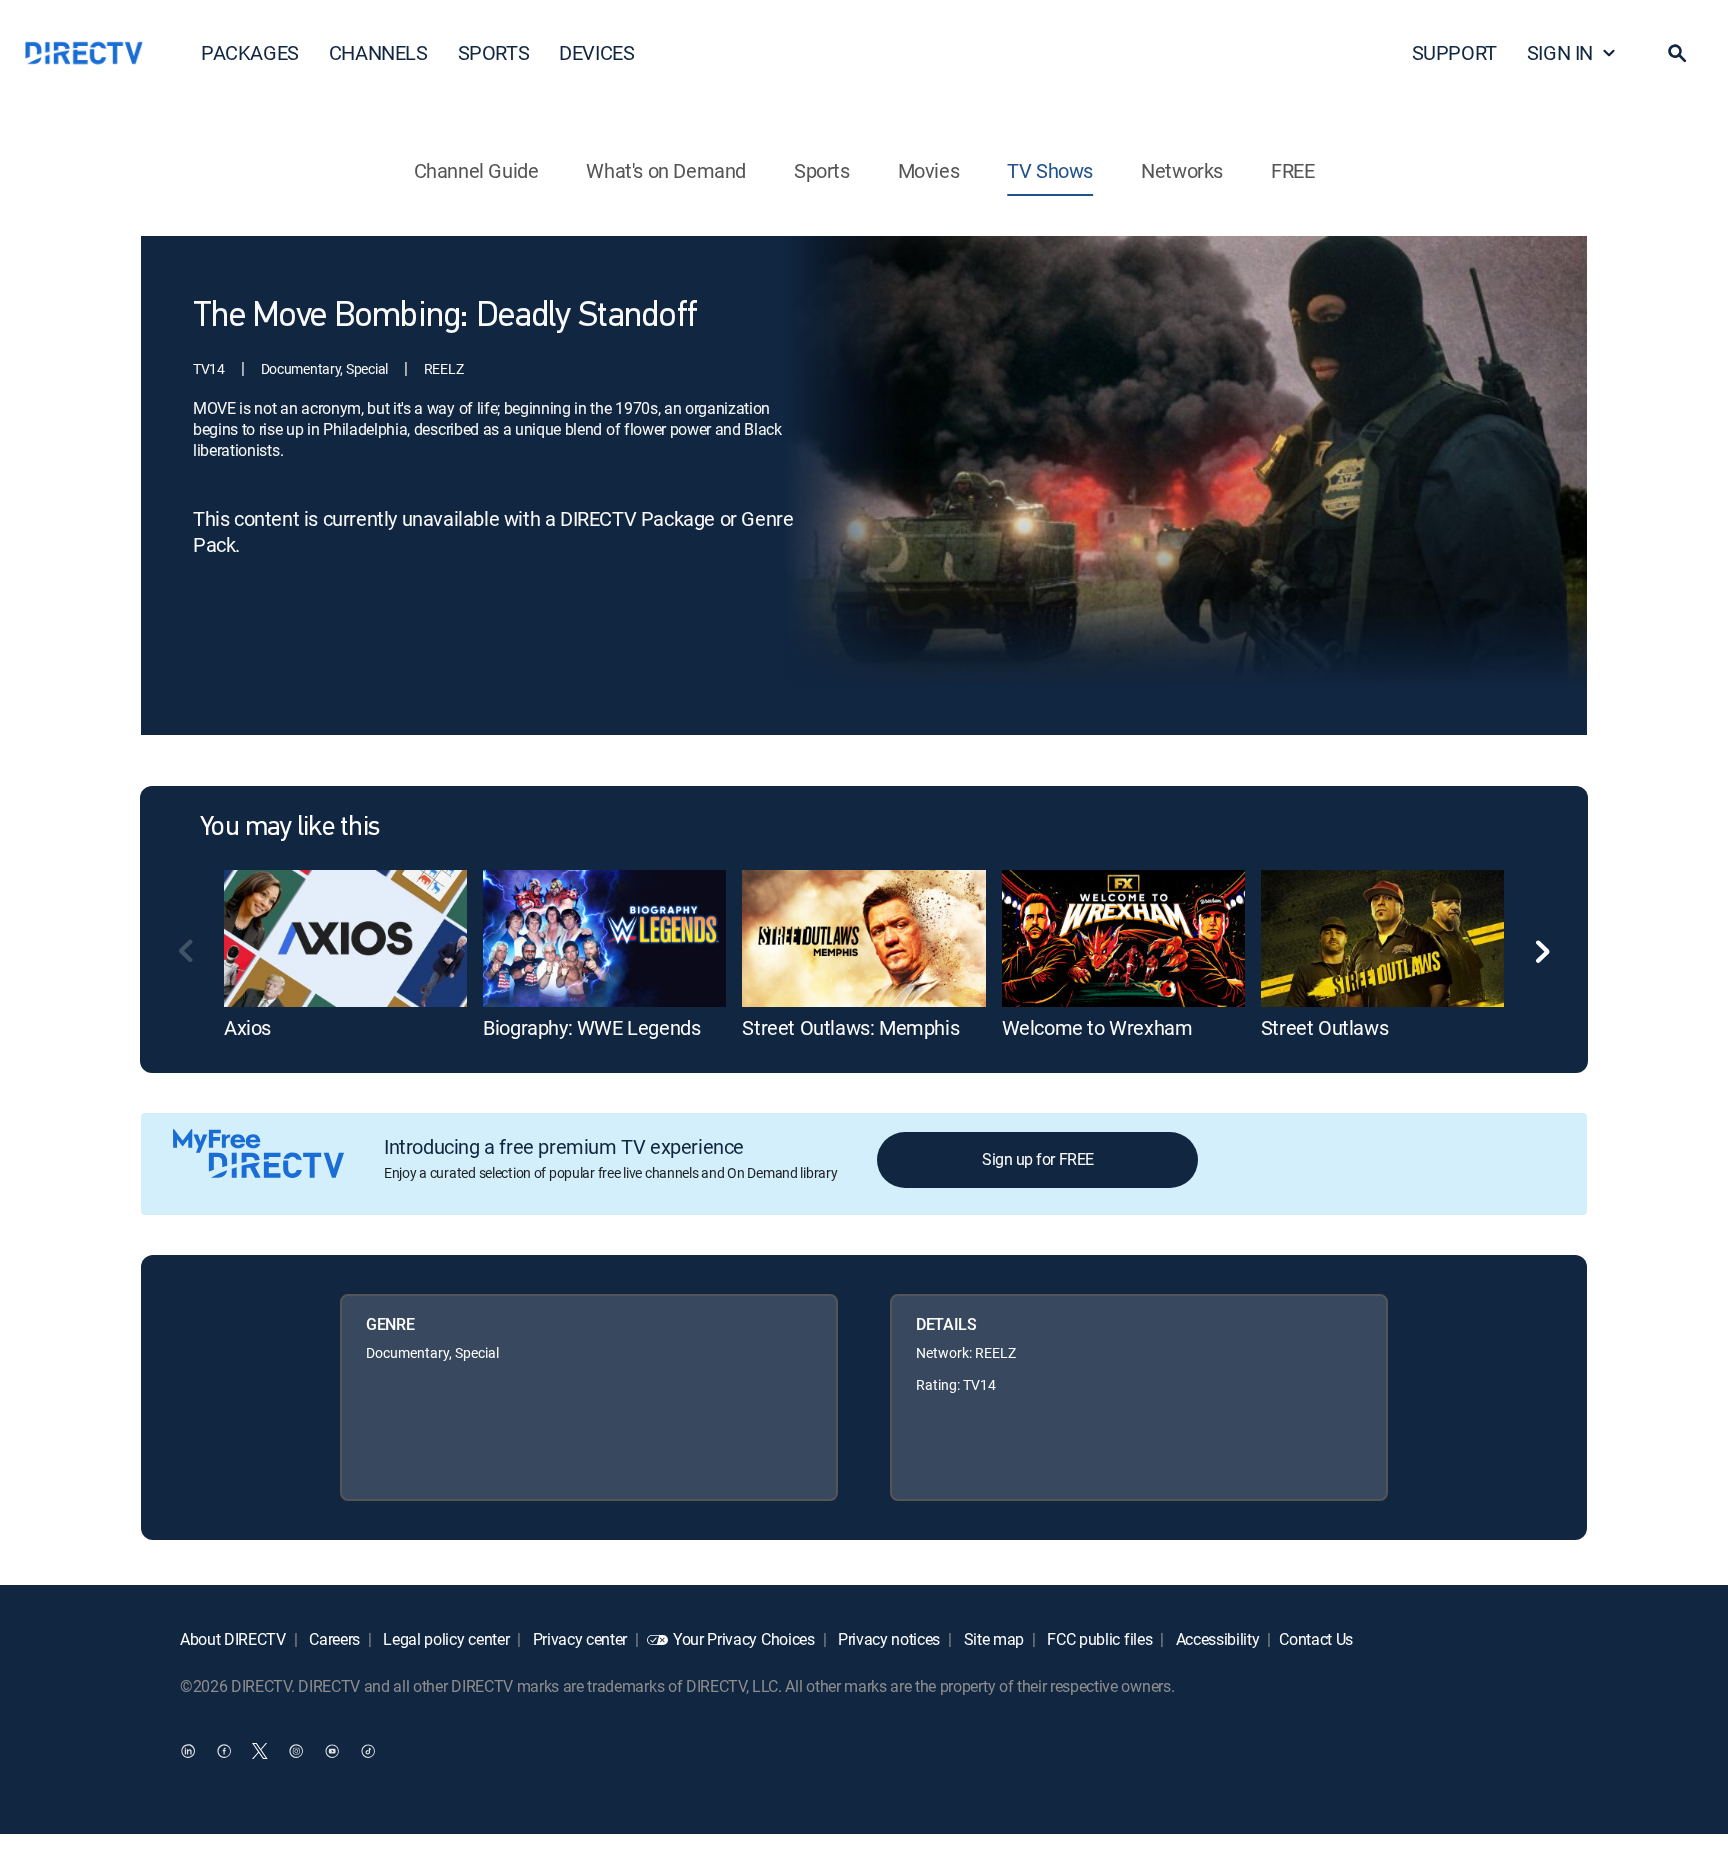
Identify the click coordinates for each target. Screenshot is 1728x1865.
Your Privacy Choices (744, 1639)
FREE (1292, 170)
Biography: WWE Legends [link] (591, 1027)
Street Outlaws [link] (1324, 1027)
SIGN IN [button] (1560, 52)
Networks (1182, 170)
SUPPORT (1454, 52)
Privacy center (578, 1639)
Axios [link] (247, 1027)
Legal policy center (445, 1639)
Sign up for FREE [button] (1037, 1159)
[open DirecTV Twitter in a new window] (260, 1750)
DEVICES (596, 52)
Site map (992, 1639)
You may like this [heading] (289, 828)
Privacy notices (887, 1639)
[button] (1677, 53)
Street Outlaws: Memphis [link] (850, 1027)
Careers (333, 1639)
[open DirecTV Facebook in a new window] (224, 1750)
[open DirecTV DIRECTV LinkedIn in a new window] (188, 1750)
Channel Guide (476, 170)
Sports (822, 170)
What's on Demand (666, 170)
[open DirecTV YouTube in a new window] (332, 1750)
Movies (929, 170)
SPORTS (494, 52)
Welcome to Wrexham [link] (1097, 1027)
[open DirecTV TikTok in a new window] (368, 1750)
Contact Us (1316, 1639)
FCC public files (1098, 1639)
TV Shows (1050, 170)
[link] (345, 938)
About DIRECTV (233, 1639)
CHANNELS (378, 52)
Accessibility (1216, 1639)
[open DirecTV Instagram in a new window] (296, 1750)
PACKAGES (250, 52)
